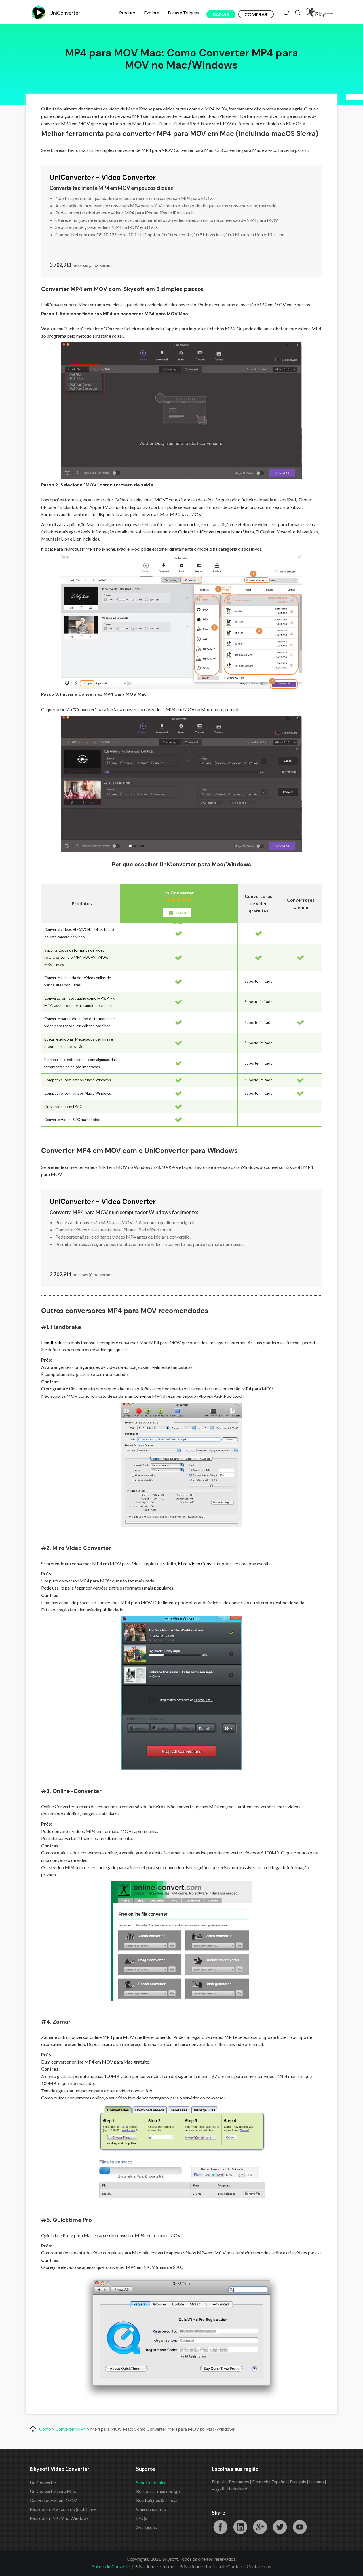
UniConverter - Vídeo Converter (103, 177)
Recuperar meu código (158, 2491)
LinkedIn (240, 2527)
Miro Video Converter (199, 1563)
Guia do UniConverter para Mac (209, 532)
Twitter (280, 2527)
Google (260, 2527)
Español (279, 2482)
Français (298, 2482)
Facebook (220, 2527)
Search (298, 13)
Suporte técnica (151, 2482)
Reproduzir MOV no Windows (59, 2518)
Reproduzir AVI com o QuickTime (63, 2509)
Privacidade (191, 2566)
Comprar (256, 14)
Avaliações (146, 2527)
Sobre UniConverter (112, 2566)
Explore (152, 13)
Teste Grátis (179, 914)
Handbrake (52, 1342)
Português (239, 2482)
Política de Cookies (225, 2566)
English (219, 2482)
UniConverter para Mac (53, 2491)
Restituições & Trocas (157, 2500)
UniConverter (179, 893)
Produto (127, 13)
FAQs (142, 2518)
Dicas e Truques (183, 13)
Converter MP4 (71, 2429)
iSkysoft (319, 13)
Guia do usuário (151, 2509)
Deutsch (260, 2482)
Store (286, 13)
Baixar (221, 14)
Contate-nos (259, 2566)
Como (45, 2429)
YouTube (300, 2527)
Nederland (237, 2489)
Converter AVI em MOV (53, 2500)
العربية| (219, 2489)
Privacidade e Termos (155, 2566)
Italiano (316, 2482)
